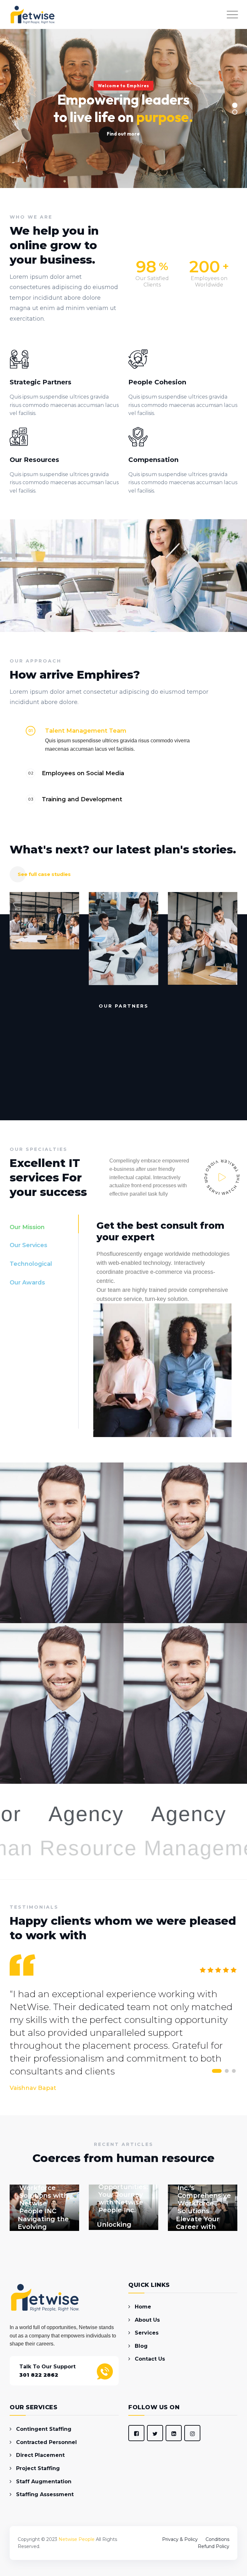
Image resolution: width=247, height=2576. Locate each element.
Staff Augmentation (44, 2482)
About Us (147, 2320)
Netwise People (77, 2539)
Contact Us (150, 2359)
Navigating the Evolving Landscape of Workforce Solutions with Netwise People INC (44, 2188)
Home (143, 2307)
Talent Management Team (86, 731)
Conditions (217, 2539)
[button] (123, 731)
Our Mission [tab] (27, 1227)
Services (147, 2333)
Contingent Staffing (44, 2429)
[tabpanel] (158, 1320)
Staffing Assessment (45, 2494)
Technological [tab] (31, 1264)
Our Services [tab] (28, 1245)
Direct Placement (40, 2455)
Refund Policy (214, 2546)
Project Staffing (38, 2468)
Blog (141, 2346)
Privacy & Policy (180, 2539)
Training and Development (82, 799)
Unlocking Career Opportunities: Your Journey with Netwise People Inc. (123, 2191)
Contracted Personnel (46, 2442)
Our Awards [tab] (27, 1283)
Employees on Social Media (83, 773)
